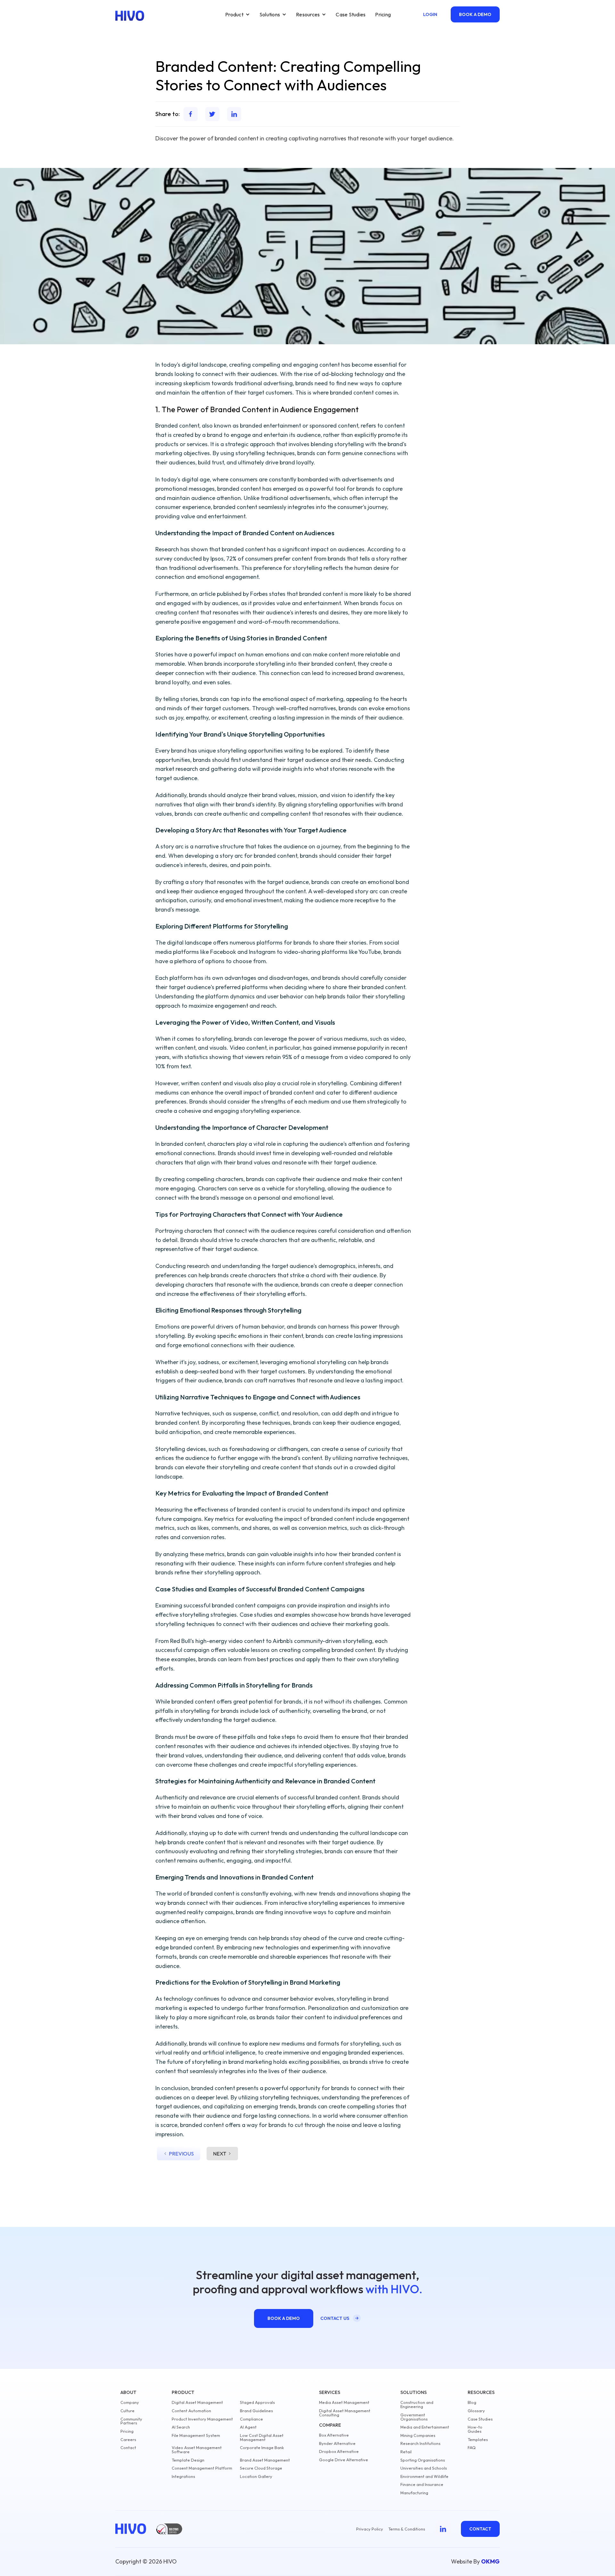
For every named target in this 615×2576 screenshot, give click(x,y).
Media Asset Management (344, 2402)
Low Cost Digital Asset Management (262, 2438)
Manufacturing (414, 2493)
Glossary (476, 2411)
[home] (130, 16)
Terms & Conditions (407, 2529)
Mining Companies (418, 2435)
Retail (406, 2452)
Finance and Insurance (422, 2484)
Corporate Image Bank (262, 2448)
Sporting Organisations (423, 2460)
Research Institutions (420, 2443)
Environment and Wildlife (424, 2476)
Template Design (188, 2460)
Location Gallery (256, 2476)
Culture (127, 2411)
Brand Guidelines (256, 2411)
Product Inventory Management (202, 2419)
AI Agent (248, 2427)
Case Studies (351, 14)
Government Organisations (414, 2417)
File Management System (196, 2435)
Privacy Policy (370, 2529)
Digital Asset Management (197, 2402)
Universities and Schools (424, 2468)
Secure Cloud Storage (261, 2468)
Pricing (383, 14)
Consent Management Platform (202, 2468)
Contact (128, 2448)
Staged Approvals (257, 2402)
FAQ (472, 2448)
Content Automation (191, 2411)
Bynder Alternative (337, 2443)
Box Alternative (334, 2435)
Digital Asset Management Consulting (345, 2413)
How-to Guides (475, 2429)
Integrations (183, 2476)
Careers (128, 2440)
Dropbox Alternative (339, 2451)
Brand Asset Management (265, 2460)
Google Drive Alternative (344, 2460)
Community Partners (131, 2421)
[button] (238, 14)
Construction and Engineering (417, 2405)
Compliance (251, 2419)
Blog (472, 2402)
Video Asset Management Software (197, 2450)
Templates (478, 2440)
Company (130, 2402)
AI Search (181, 2427)
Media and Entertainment (425, 2427)
